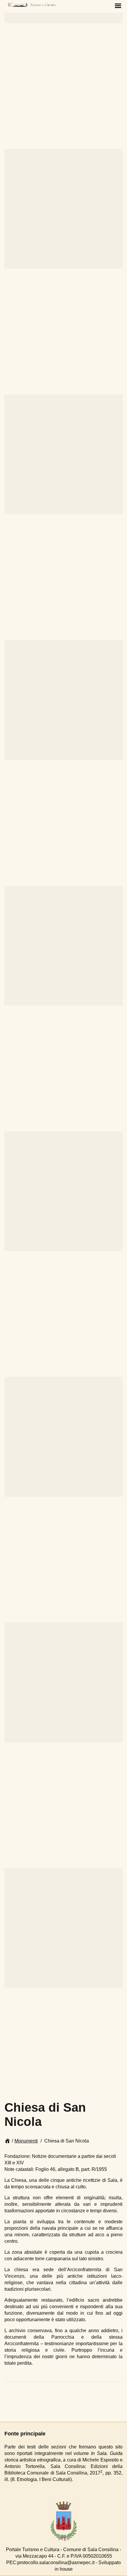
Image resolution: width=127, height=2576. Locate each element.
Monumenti (26, 2141)
